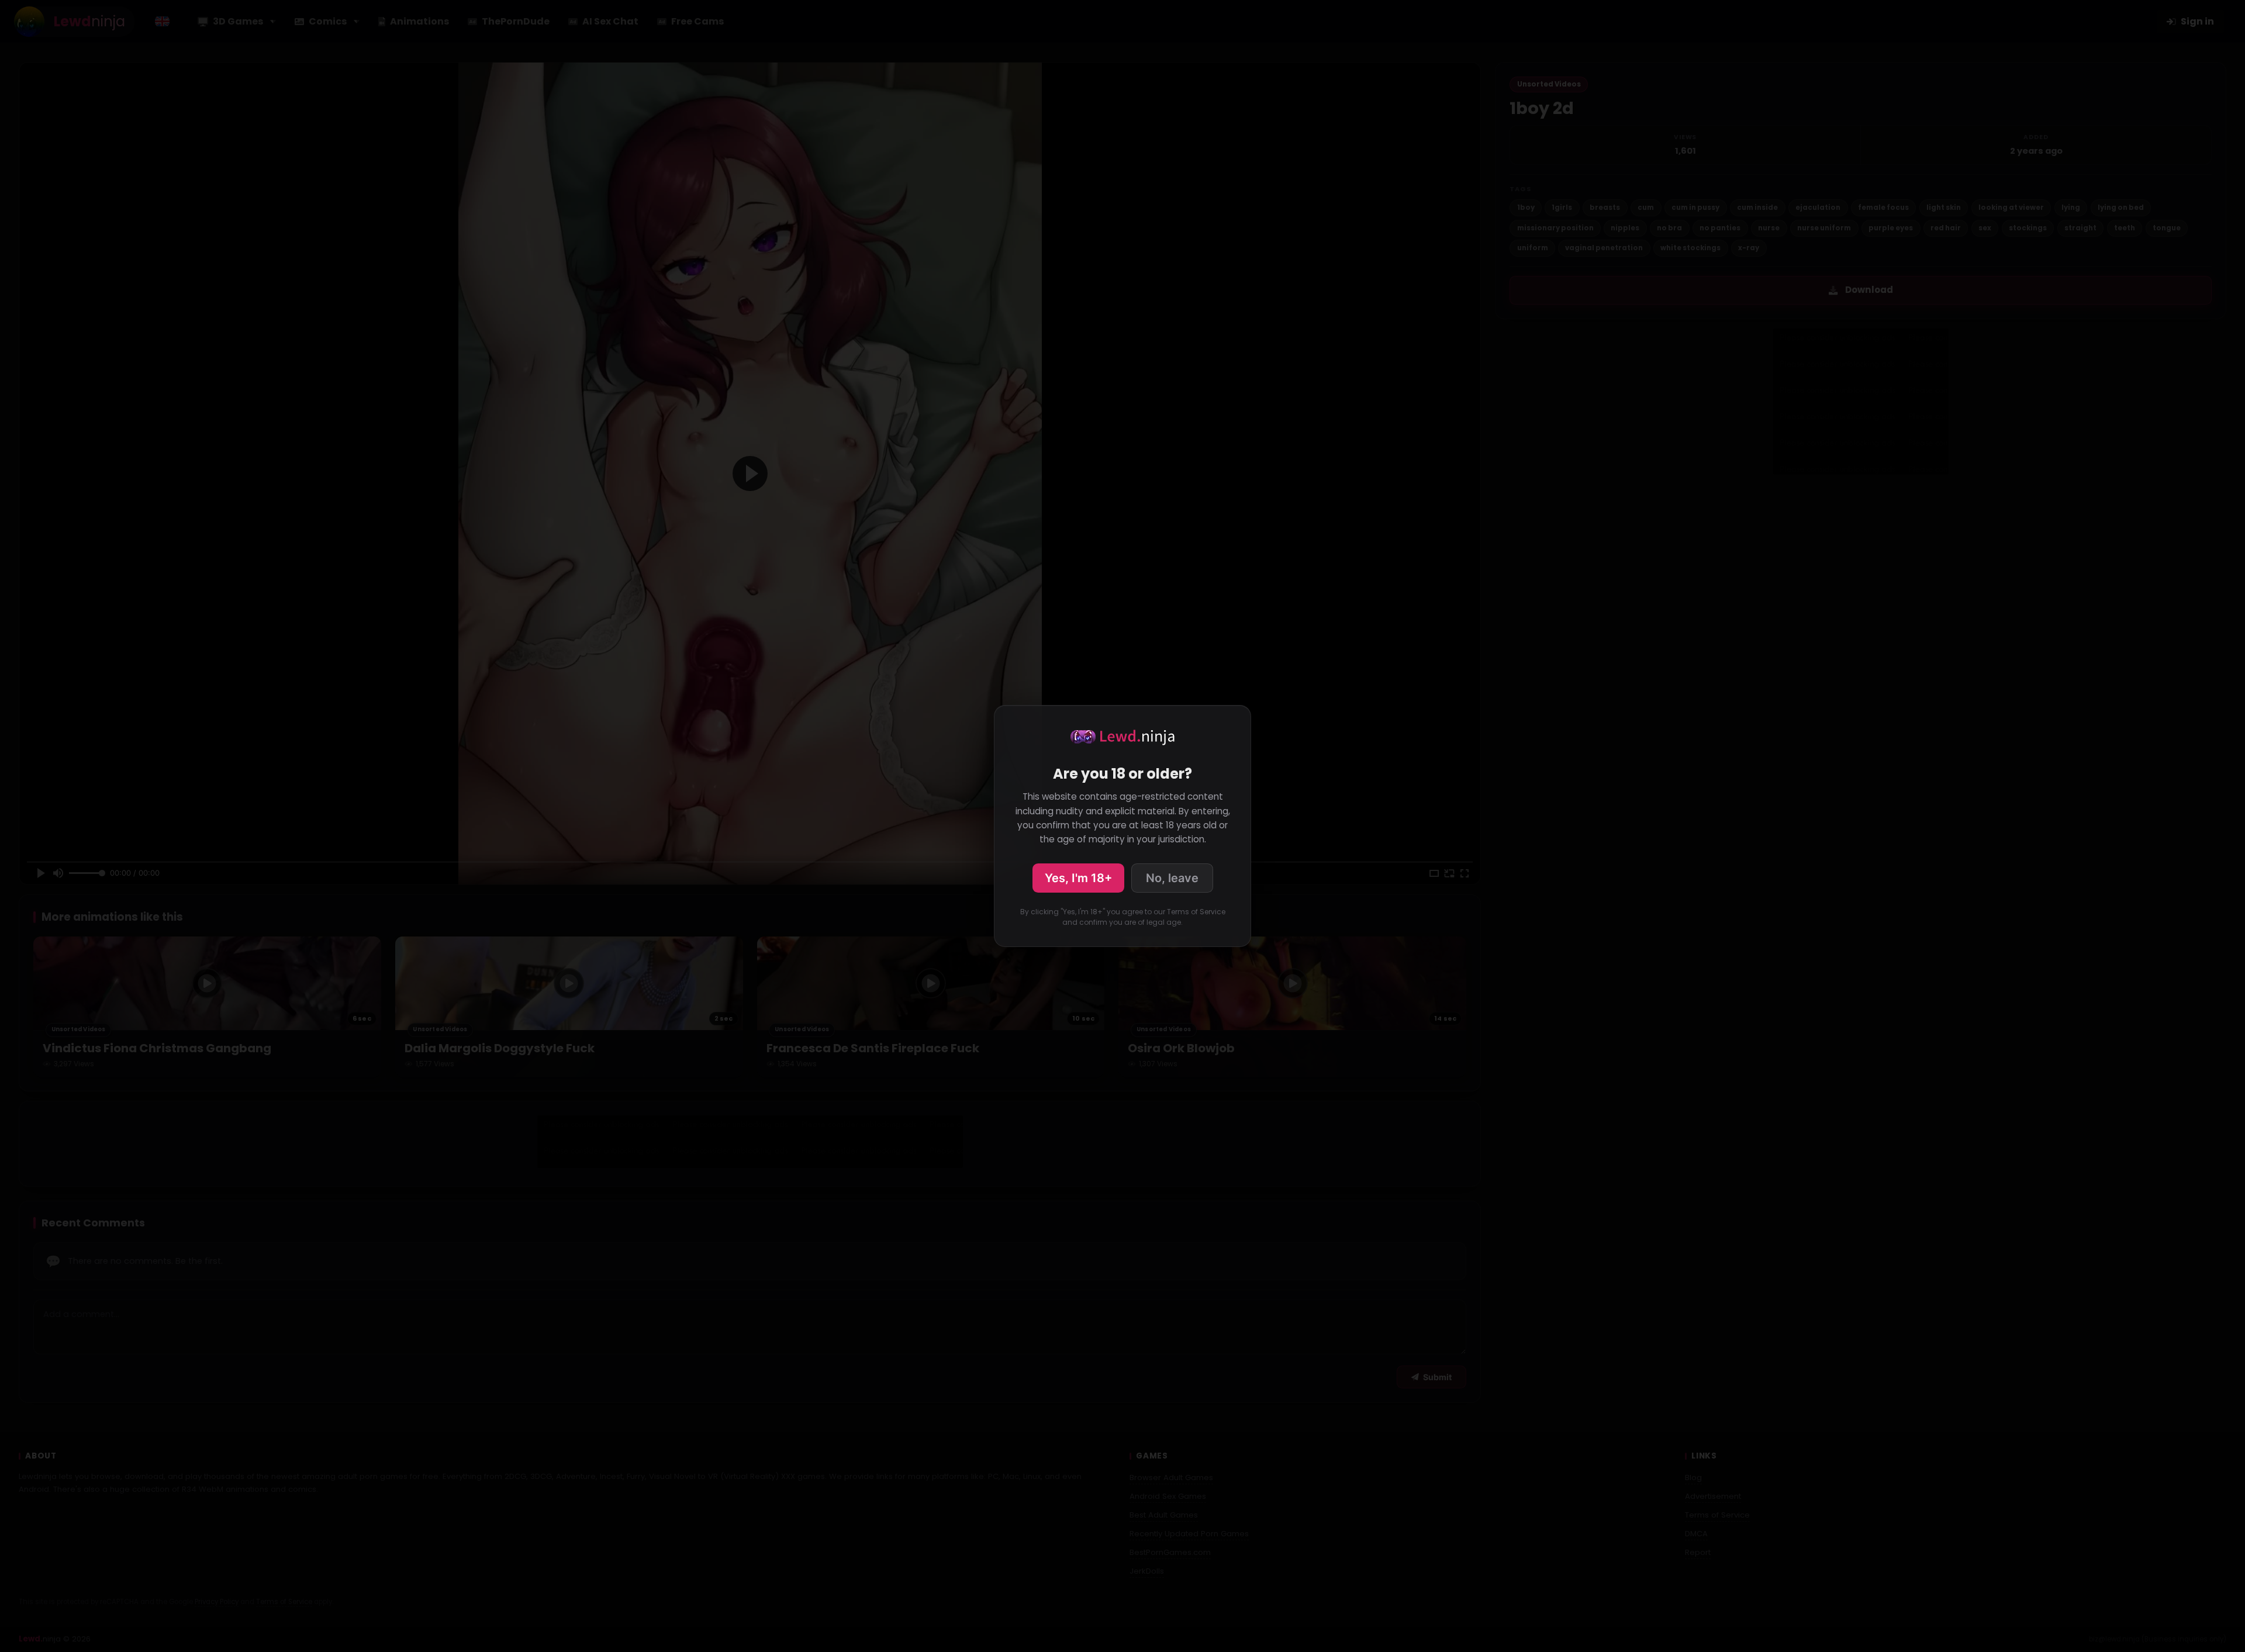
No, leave (1172, 878)
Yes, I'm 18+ (1078, 878)
